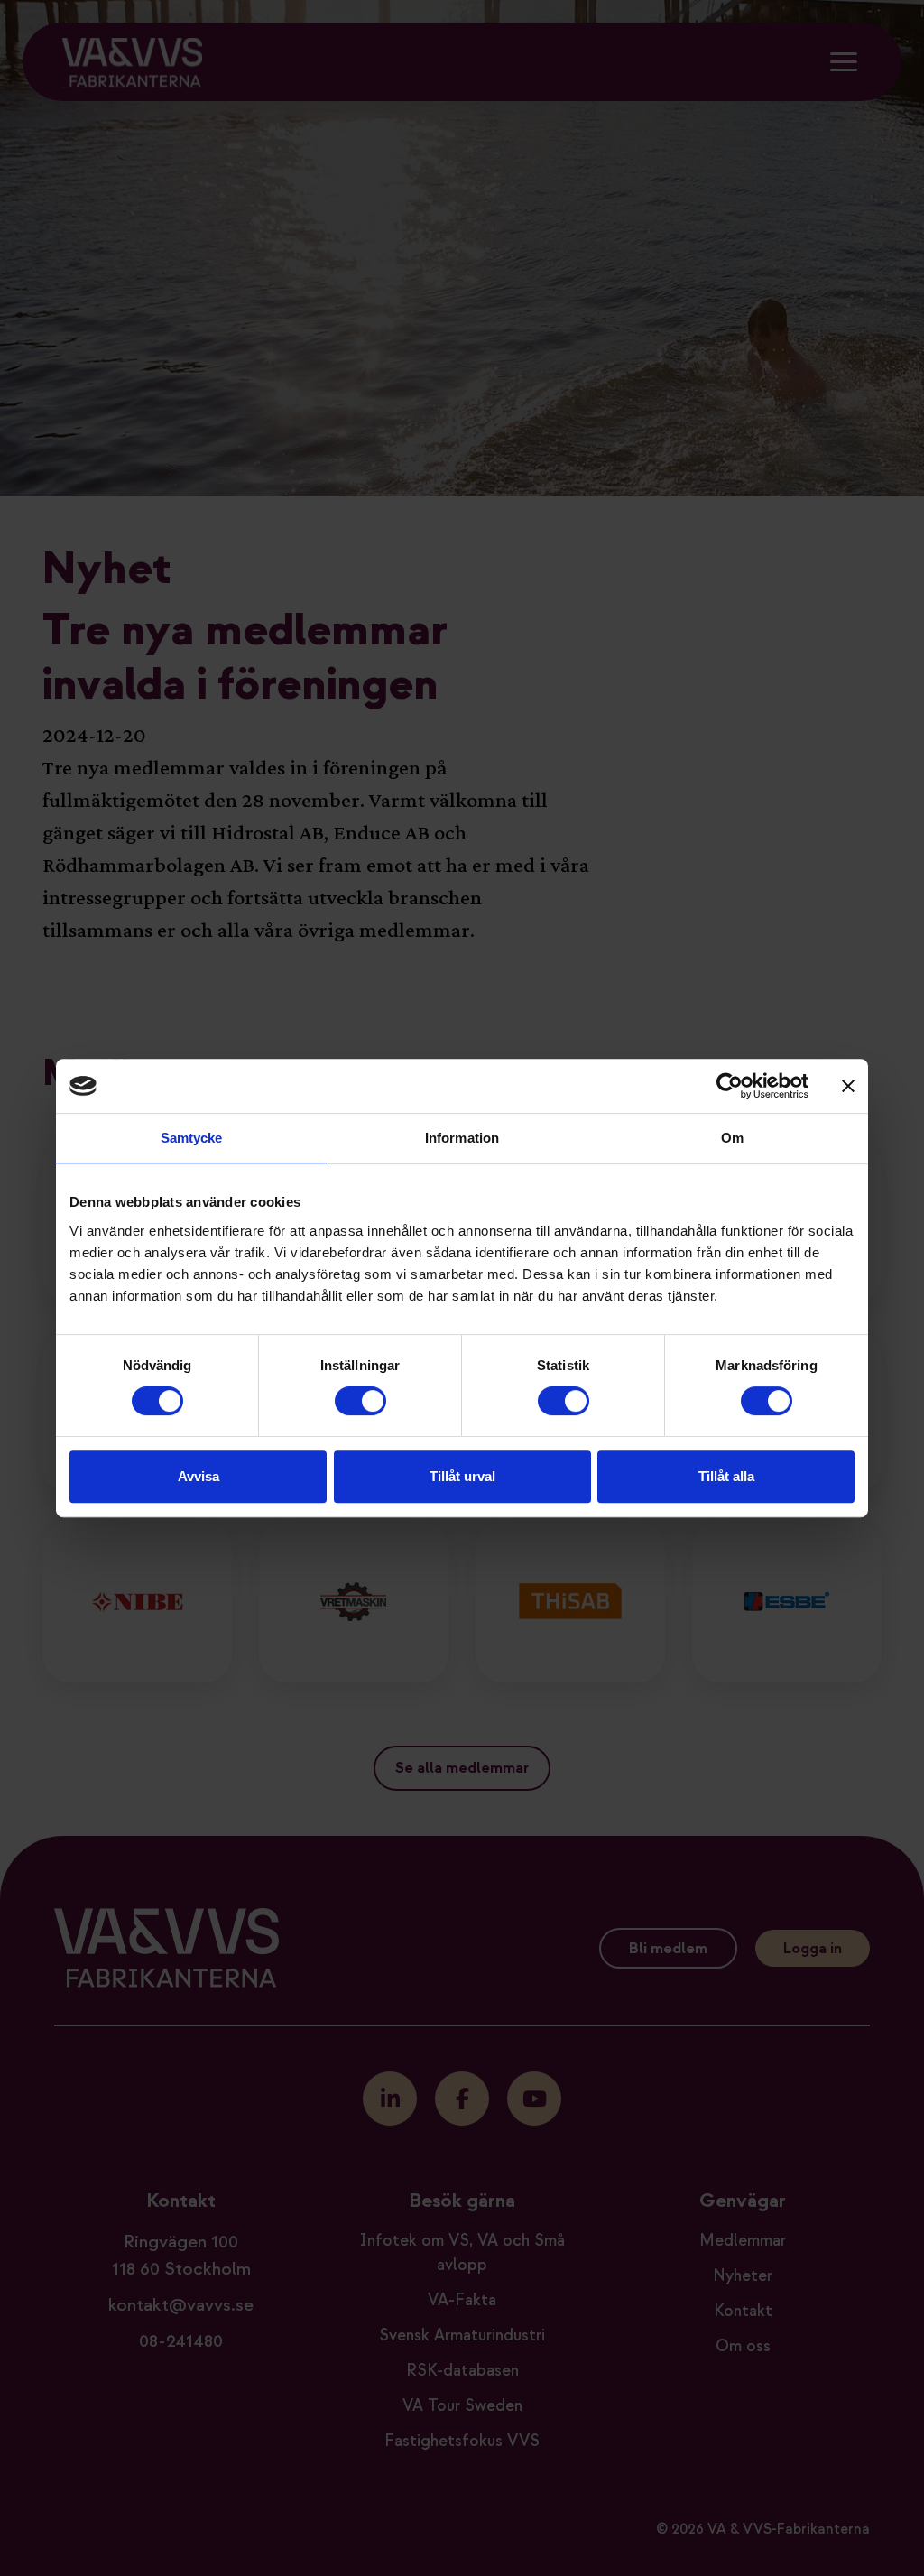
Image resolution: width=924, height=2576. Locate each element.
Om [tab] (732, 1138)
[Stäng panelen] (848, 1086)
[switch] (360, 1401)
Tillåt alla (726, 1476)
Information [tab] (462, 1138)
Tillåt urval (462, 1476)
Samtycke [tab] (192, 1138)
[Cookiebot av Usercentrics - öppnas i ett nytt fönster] (730, 1086)
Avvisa (199, 1476)
